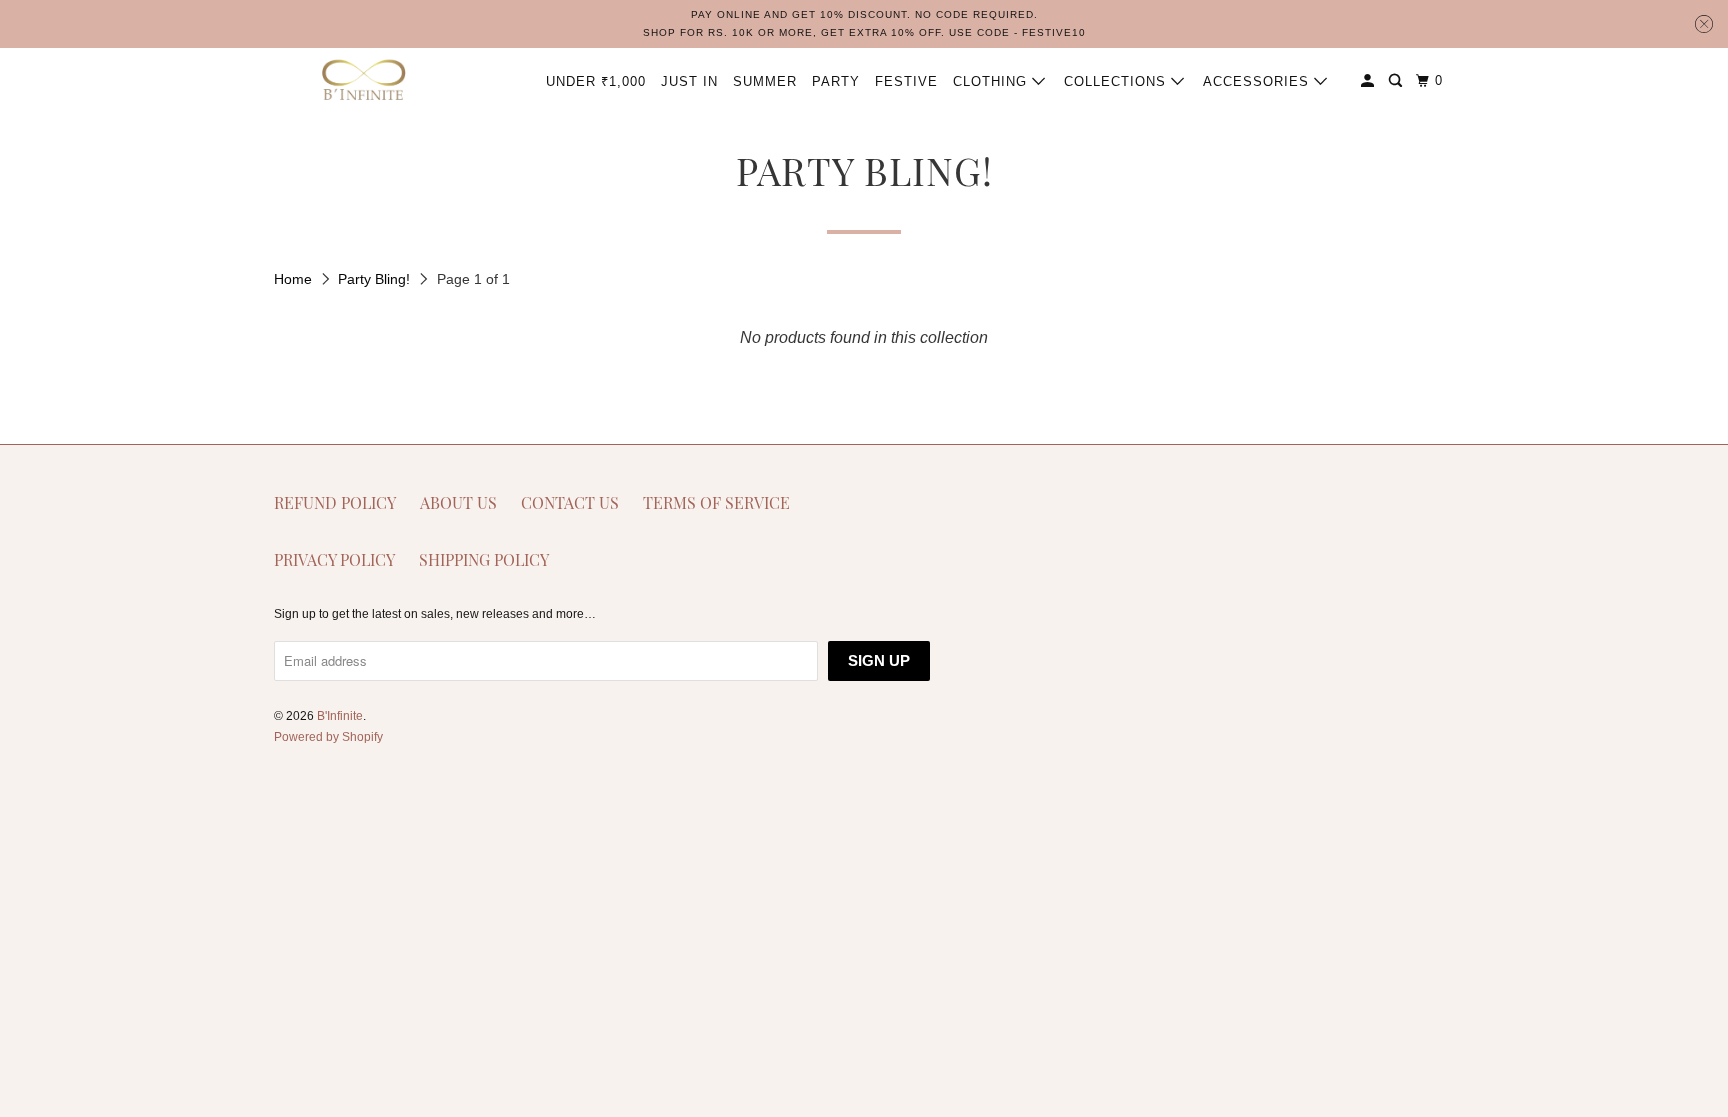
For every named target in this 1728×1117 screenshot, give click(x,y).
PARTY (836, 81)
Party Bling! (376, 279)
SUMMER (765, 81)
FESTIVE (906, 81)
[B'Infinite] (364, 80)
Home (295, 279)
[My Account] (1369, 81)
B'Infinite (340, 716)
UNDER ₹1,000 (596, 81)
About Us (458, 502)
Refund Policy (335, 502)
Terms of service (716, 502)
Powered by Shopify (328, 737)
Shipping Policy (484, 559)
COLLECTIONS (1117, 81)
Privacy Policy (334, 559)
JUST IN (689, 81)
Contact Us (570, 502)
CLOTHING (992, 81)
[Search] (1397, 81)
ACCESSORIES (1258, 81)
